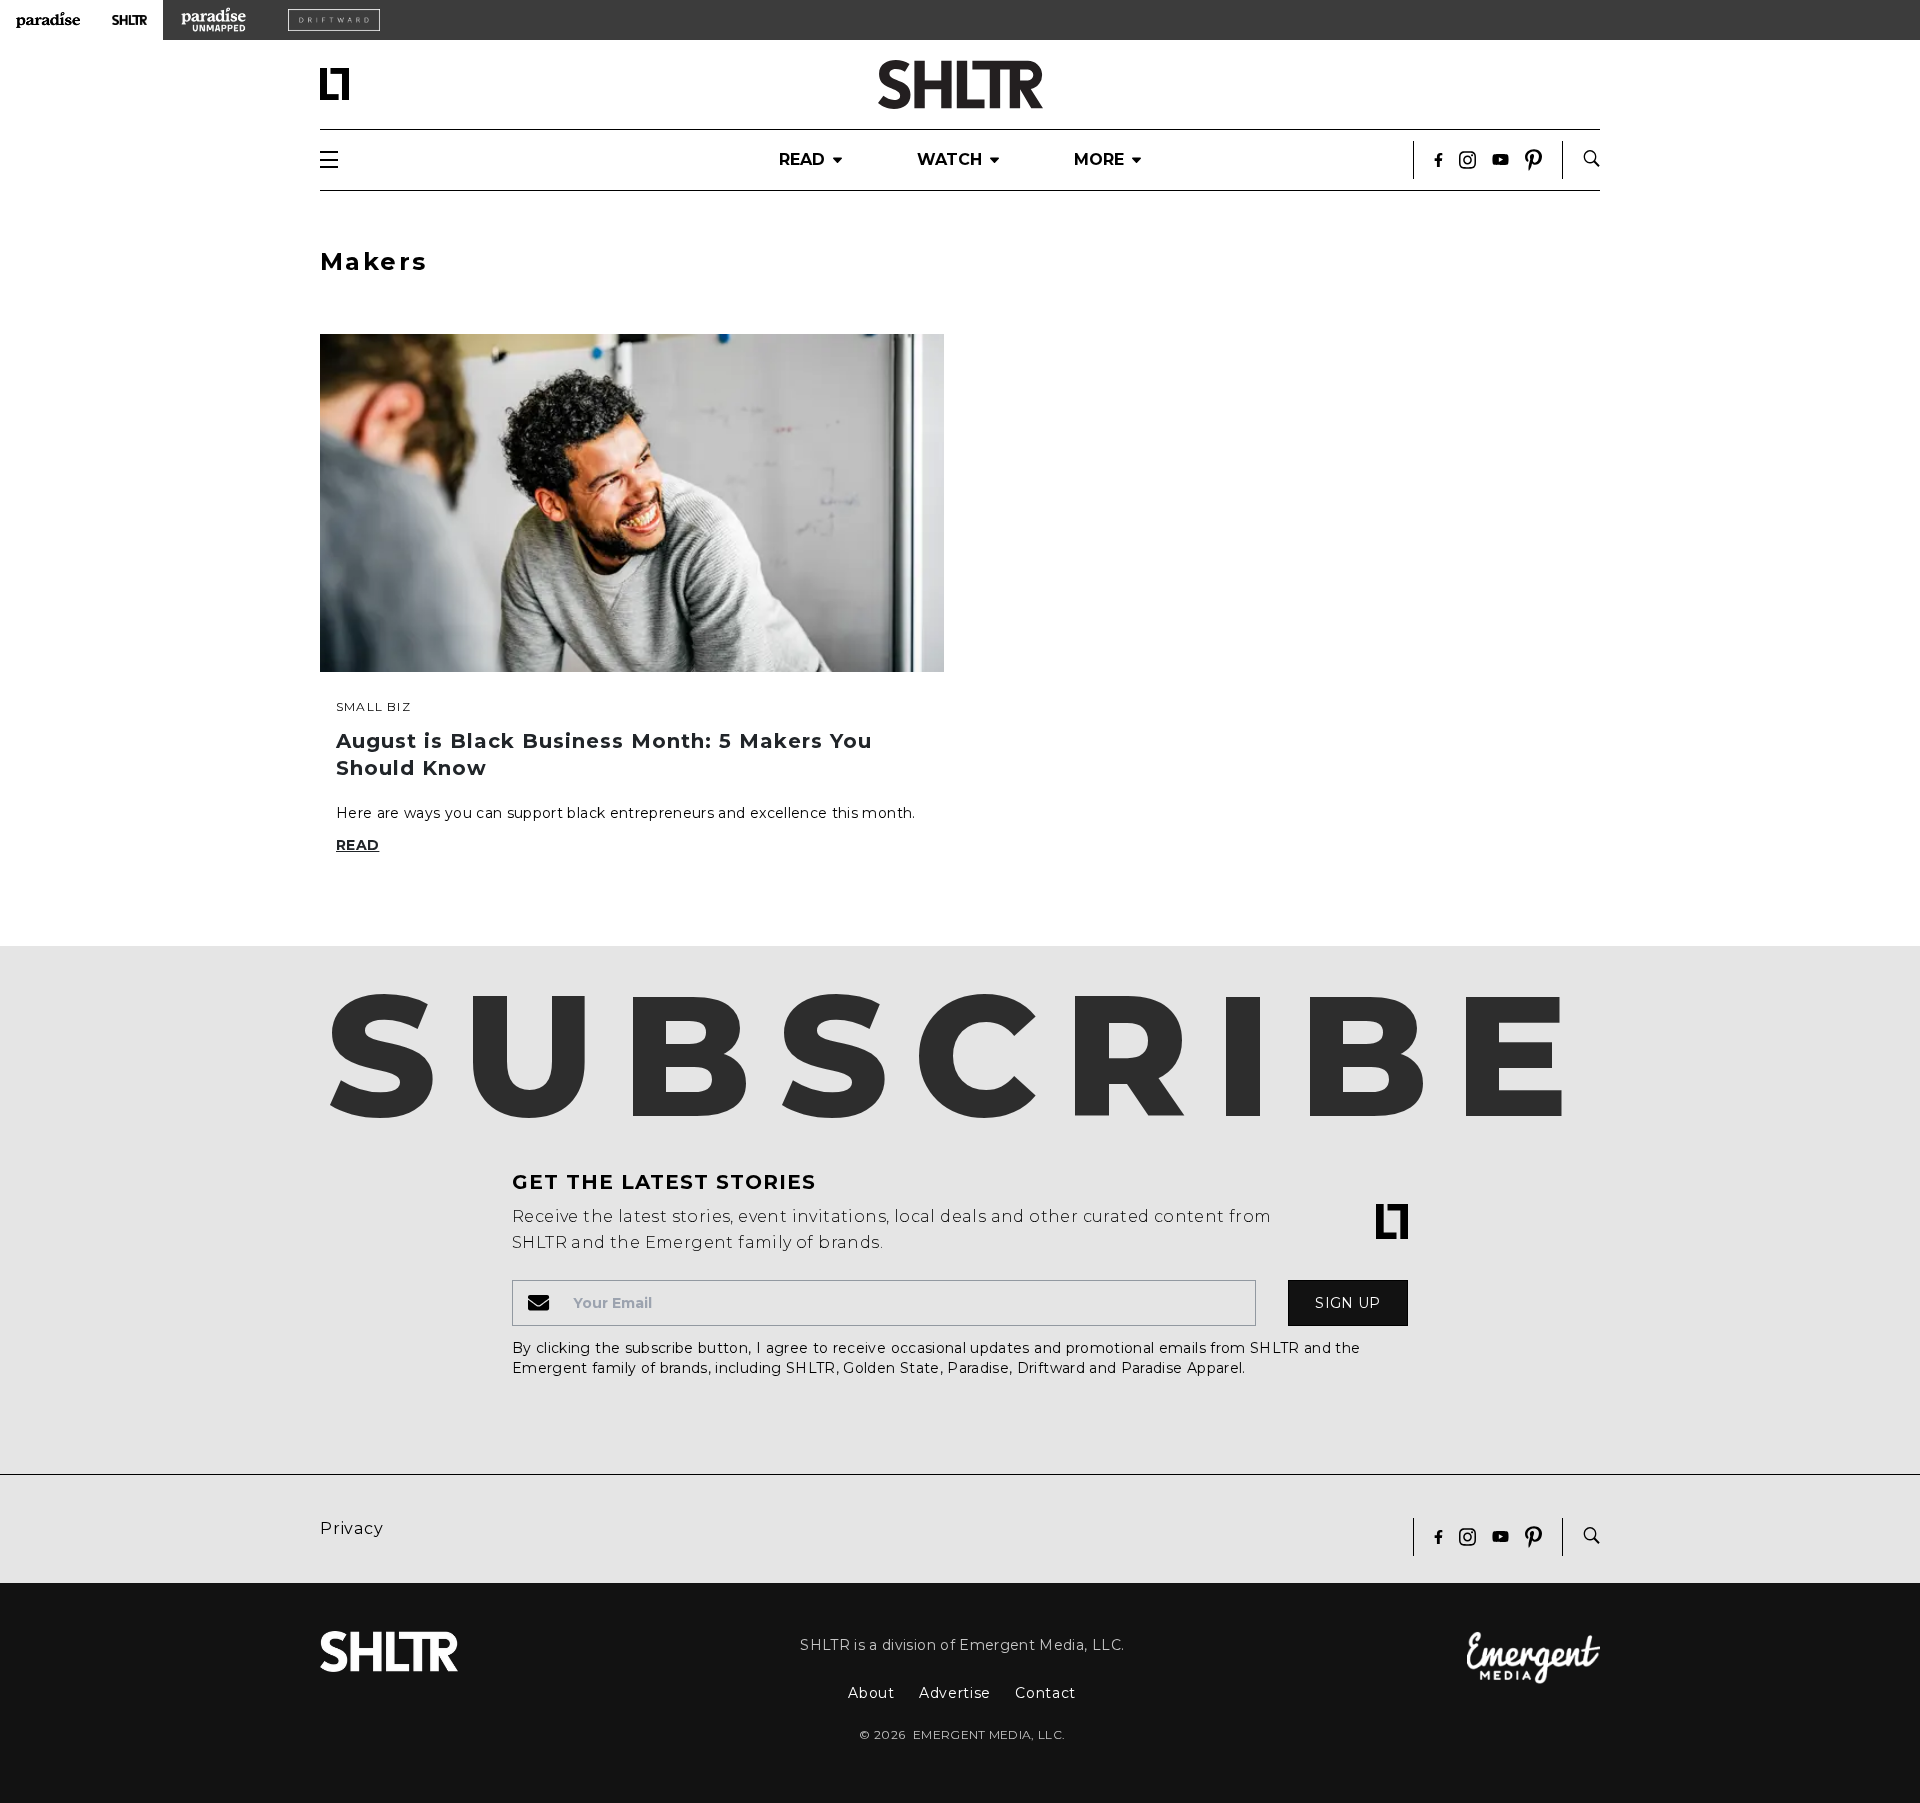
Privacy (352, 1528)
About (871, 1693)
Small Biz (373, 706)
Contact (1045, 1693)
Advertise (955, 1693)
